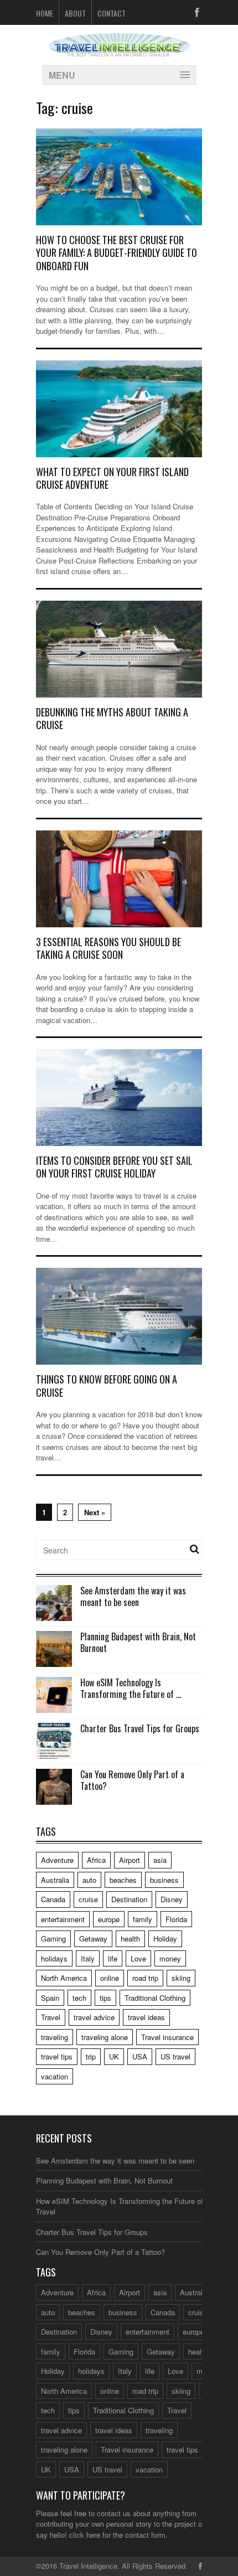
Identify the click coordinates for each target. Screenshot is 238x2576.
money (170, 1958)
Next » (95, 1512)
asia (160, 1860)
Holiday (165, 1939)
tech (79, 1998)
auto (89, 1880)
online (110, 1978)
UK (114, 2056)
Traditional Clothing (155, 1998)
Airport (130, 1860)
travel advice (94, 2017)
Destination (129, 1899)
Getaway (93, 1939)
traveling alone (105, 2037)
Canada (53, 1899)
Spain (50, 1998)
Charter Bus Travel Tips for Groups (140, 1728)
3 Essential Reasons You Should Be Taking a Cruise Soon (108, 948)
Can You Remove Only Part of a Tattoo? (132, 1780)
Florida (176, 1919)
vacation (55, 2076)
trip (91, 2056)
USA (140, 2056)
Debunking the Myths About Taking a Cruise (112, 718)
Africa (96, 1860)
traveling (55, 2037)
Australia (55, 1880)
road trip (145, 1978)
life (113, 1958)
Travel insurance (167, 2037)
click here (85, 2535)
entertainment (63, 1919)
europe (109, 1919)
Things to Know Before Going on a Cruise (107, 1385)
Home (45, 13)
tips (105, 1998)
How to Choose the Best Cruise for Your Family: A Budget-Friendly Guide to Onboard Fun (117, 253)
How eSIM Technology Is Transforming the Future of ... (131, 1688)
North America (64, 1978)
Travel (51, 2017)
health (130, 1939)
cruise (88, 1899)
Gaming (53, 1939)
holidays (54, 1958)
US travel (175, 2056)
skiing (181, 1978)
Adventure (57, 1860)
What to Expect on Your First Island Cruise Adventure (112, 478)
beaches (123, 1880)
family (143, 1919)
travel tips (57, 2056)
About (75, 13)
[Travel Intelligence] (119, 50)
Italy (88, 1958)
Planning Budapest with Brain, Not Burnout (138, 1642)
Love (138, 1958)
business (164, 1880)
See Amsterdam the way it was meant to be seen (133, 1596)
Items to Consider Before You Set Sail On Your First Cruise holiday (114, 1167)
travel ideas (146, 2017)
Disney (172, 1899)
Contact (112, 13)
